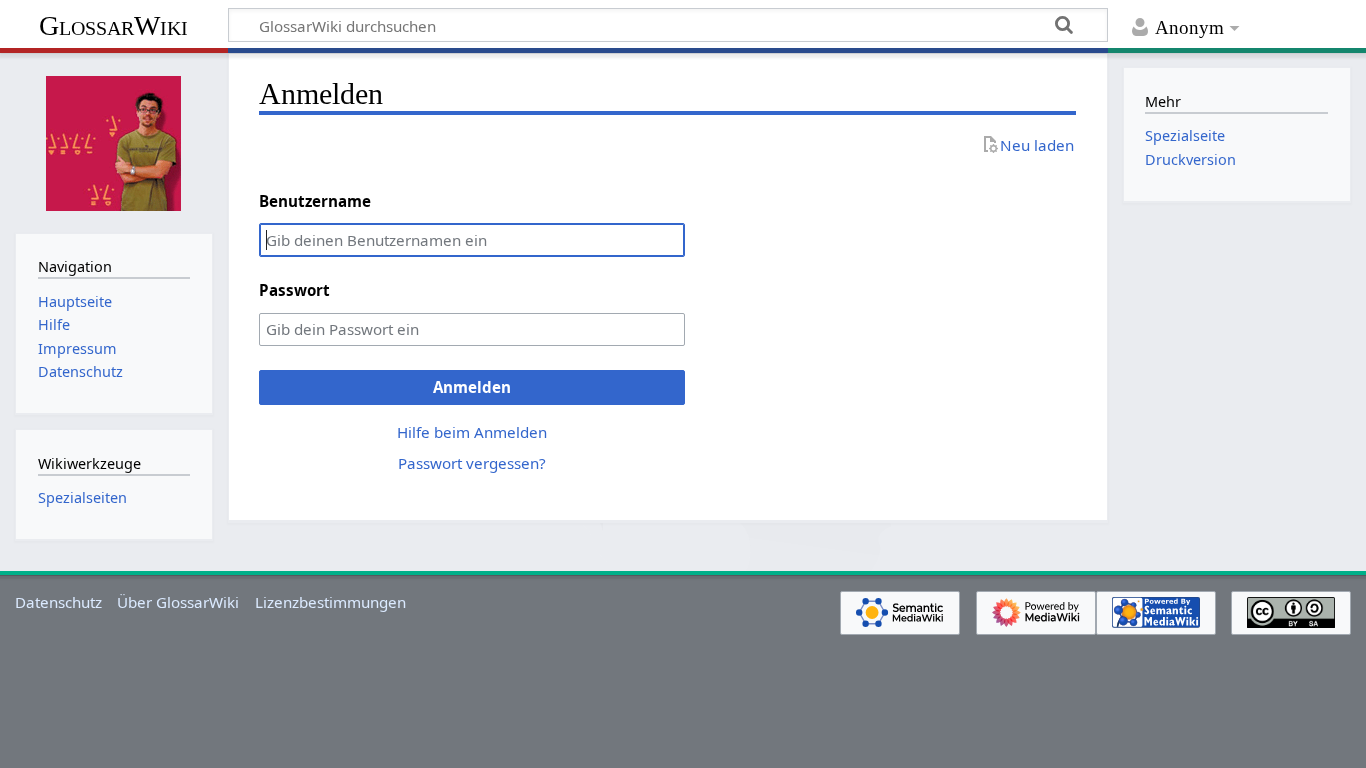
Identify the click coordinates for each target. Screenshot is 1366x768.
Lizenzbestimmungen (330, 602)
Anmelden (472, 387)
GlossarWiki (113, 25)
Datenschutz (58, 602)
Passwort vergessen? (472, 463)
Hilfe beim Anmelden (472, 432)
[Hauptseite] (114, 141)
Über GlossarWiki (178, 602)
